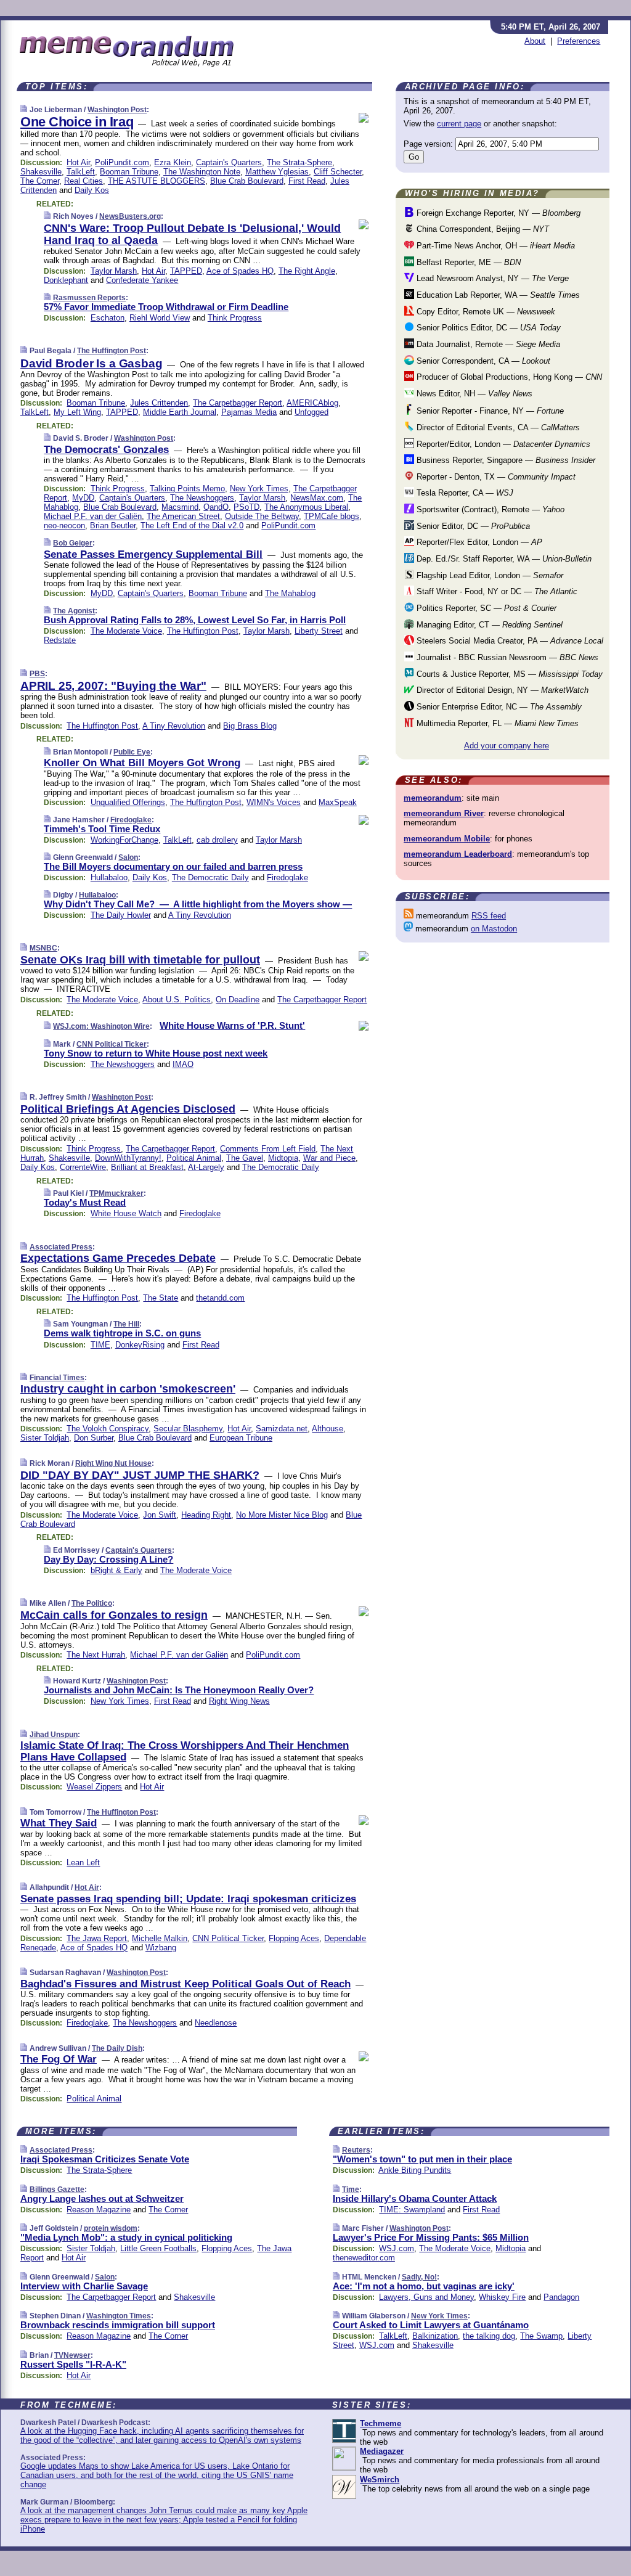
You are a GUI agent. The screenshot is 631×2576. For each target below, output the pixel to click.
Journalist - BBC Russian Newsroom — (506, 657)
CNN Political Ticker (112, 1044)
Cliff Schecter (338, 172)
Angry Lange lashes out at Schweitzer (102, 2198)
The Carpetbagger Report (238, 403)
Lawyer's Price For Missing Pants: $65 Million (431, 2237)
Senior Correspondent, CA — (482, 361)
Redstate (60, 640)
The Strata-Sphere (299, 162)
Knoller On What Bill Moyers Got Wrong (142, 763)
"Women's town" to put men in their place (422, 2159)
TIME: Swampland (412, 2210)
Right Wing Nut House (113, 1463)
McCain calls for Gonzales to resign (114, 1615)
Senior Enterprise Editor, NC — (498, 707)
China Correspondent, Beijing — (482, 229)
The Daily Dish (117, 2048)
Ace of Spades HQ (240, 271)
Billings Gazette (57, 2190)
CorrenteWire (83, 1167)
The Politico (92, 1603)
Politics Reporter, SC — (485, 608)
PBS (37, 674)
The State (161, 1298)
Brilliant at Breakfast (147, 1167)
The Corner (40, 181)
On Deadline (238, 1000)
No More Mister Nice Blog (282, 1515)
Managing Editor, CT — (488, 625)
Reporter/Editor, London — (502, 444)
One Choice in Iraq (77, 122)
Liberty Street (319, 631)
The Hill (126, 1324)
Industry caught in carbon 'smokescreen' (128, 1389)
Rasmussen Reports (89, 298)
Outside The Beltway (262, 516)
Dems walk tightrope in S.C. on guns (122, 1333)
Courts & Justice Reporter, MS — (508, 674)
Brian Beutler (113, 525)
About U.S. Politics (177, 1000)
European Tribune (241, 1438)
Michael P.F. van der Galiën (93, 516)
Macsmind (180, 507)
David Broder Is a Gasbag (91, 363)
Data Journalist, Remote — (487, 344)
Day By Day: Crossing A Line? (108, 1559)
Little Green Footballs (158, 2248)
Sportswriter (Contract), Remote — (489, 509)
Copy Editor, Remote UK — (485, 312)
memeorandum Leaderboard (458, 854)
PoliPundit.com (122, 162)
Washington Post (117, 110)
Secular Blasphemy (188, 1429)
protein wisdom (111, 2228)
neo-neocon (64, 525)
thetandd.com (220, 1298)
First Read (307, 181)
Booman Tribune (129, 172)
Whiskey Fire (502, 2297)
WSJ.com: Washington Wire (101, 1026)
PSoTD (246, 507)
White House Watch (126, 1213)
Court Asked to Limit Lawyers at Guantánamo (431, 2325)
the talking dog (489, 2336)
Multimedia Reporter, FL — (496, 723)
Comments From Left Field (268, 1149)
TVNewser (72, 2355)
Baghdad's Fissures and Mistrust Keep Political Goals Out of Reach (185, 1984)
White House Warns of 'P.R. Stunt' (232, 1025)
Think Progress (235, 318)
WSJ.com (397, 2248)
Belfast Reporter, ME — (467, 262)
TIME (100, 1345)
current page (459, 124)
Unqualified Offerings (128, 802)
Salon (128, 857)
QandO (216, 507)
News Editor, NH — (473, 394)
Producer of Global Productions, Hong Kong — (508, 377)
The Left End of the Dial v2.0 (192, 525)
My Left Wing (77, 412)
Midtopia (283, 1158)
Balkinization (435, 2336)
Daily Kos (92, 190)
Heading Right (206, 1515)
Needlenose (216, 2023)
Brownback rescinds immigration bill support (118, 2325)
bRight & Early (116, 1570)
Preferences (579, 41)
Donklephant (66, 280)
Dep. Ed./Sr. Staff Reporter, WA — (503, 559)
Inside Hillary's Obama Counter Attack (415, 2198)
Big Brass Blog (250, 726)
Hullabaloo (109, 877)
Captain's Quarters (229, 162)
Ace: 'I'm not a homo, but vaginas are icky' (424, 2286)
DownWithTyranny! (128, 1158)
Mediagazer (382, 2451)
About (535, 41)
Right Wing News (239, 1701)
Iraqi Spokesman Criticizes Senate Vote (105, 2159)
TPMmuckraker (116, 1193)
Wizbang (161, 1948)
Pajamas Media (249, 412)
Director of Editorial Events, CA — (497, 427)
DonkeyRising (140, 1345)
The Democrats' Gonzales (106, 450)
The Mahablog (290, 593)
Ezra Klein (173, 162)
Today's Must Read (85, 1202)
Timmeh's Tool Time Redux (102, 829)
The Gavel (245, 1158)
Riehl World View (160, 318)
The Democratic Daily (210, 877)
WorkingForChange (124, 840)
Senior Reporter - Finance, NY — (489, 411)
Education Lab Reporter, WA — (497, 295)
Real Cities (83, 181)
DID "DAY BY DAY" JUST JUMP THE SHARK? (140, 1475)
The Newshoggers (202, 498)
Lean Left (83, 1862)
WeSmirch (380, 2480)
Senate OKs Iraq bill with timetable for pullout (140, 960)
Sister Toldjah (45, 1438)
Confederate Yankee (142, 280)
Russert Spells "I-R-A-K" (73, 2364)
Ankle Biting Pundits (415, 2170)
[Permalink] (24, 109)
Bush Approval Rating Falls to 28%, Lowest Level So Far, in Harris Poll (195, 620)
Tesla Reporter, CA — (464, 493)
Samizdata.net (282, 1429)
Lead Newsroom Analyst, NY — (491, 278)
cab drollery (217, 840)
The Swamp (541, 2336)
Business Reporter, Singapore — (505, 460)
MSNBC (43, 948)
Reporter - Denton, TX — (495, 477)
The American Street (183, 516)
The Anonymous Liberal (306, 507)
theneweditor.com (364, 2258)
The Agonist (74, 611)
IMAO (183, 1064)
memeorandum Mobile (447, 839)
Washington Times (119, 2316)
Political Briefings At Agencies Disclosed (128, 1109)
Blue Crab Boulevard (247, 181)
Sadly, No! (419, 2277)
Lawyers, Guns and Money (426, 2297)
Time (351, 2190)
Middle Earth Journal (180, 412)
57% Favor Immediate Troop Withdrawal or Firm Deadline (166, 307)
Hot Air (78, 162)
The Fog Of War (59, 2059)
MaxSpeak (338, 802)
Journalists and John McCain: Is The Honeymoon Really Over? (179, 1690)
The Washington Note (202, 172)
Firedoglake (131, 820)
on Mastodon (494, 929)
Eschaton (108, 318)
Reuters (356, 2150)
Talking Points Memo (187, 489)
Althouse (328, 1429)
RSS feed (489, 916)
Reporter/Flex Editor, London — (478, 542)
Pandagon (561, 2297)
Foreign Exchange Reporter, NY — (497, 213)
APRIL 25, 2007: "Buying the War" (113, 686)
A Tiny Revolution (174, 726)
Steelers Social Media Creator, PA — (509, 641)
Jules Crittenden (159, 403)
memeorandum (433, 798)
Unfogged (311, 412)
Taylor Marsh (114, 271)
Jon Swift (160, 1515)
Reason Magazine (99, 2210)
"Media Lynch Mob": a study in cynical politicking (126, 2237)
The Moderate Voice (126, 631)
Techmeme (381, 2423)
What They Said (59, 1823)
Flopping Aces (294, 1938)
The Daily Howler (121, 915)
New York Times (259, 489)
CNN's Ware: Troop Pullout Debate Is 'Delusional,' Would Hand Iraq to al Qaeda (192, 234)
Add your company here (507, 746)
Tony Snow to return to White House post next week (156, 1053)
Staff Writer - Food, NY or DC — (496, 591)
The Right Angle (307, 271)
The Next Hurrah (96, 1655)
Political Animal (194, 1158)
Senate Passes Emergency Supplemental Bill (153, 554)
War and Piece (329, 1158)
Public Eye (132, 752)
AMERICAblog (312, 403)
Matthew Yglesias (277, 172)
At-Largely (206, 1167)
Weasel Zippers (94, 1787)
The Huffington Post (112, 351)
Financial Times (57, 1378)
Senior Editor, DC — (472, 526)
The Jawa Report (97, 1938)
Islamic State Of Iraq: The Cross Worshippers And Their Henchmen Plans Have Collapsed (185, 1751)
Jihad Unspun (54, 1735)
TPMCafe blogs (332, 516)
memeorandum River (444, 813)
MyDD (83, 498)
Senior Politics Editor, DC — (487, 328)
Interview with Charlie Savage (84, 2286)
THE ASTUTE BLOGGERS (157, 181)
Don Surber (94, 1438)
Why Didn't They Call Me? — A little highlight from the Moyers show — (198, 904)
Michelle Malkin (160, 1938)
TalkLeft (81, 172)
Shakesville (41, 172)
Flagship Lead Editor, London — (489, 575)
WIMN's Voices (274, 802)
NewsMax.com (317, 498)
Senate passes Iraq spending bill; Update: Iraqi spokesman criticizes (188, 1899)
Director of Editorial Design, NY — (501, 690)
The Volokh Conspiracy (108, 1429)
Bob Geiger (73, 543)
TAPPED (186, 271)
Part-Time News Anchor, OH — (495, 246)
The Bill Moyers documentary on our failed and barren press (173, 866)
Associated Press (61, 1247)
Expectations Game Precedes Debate (118, 1258)
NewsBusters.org (130, 216)
